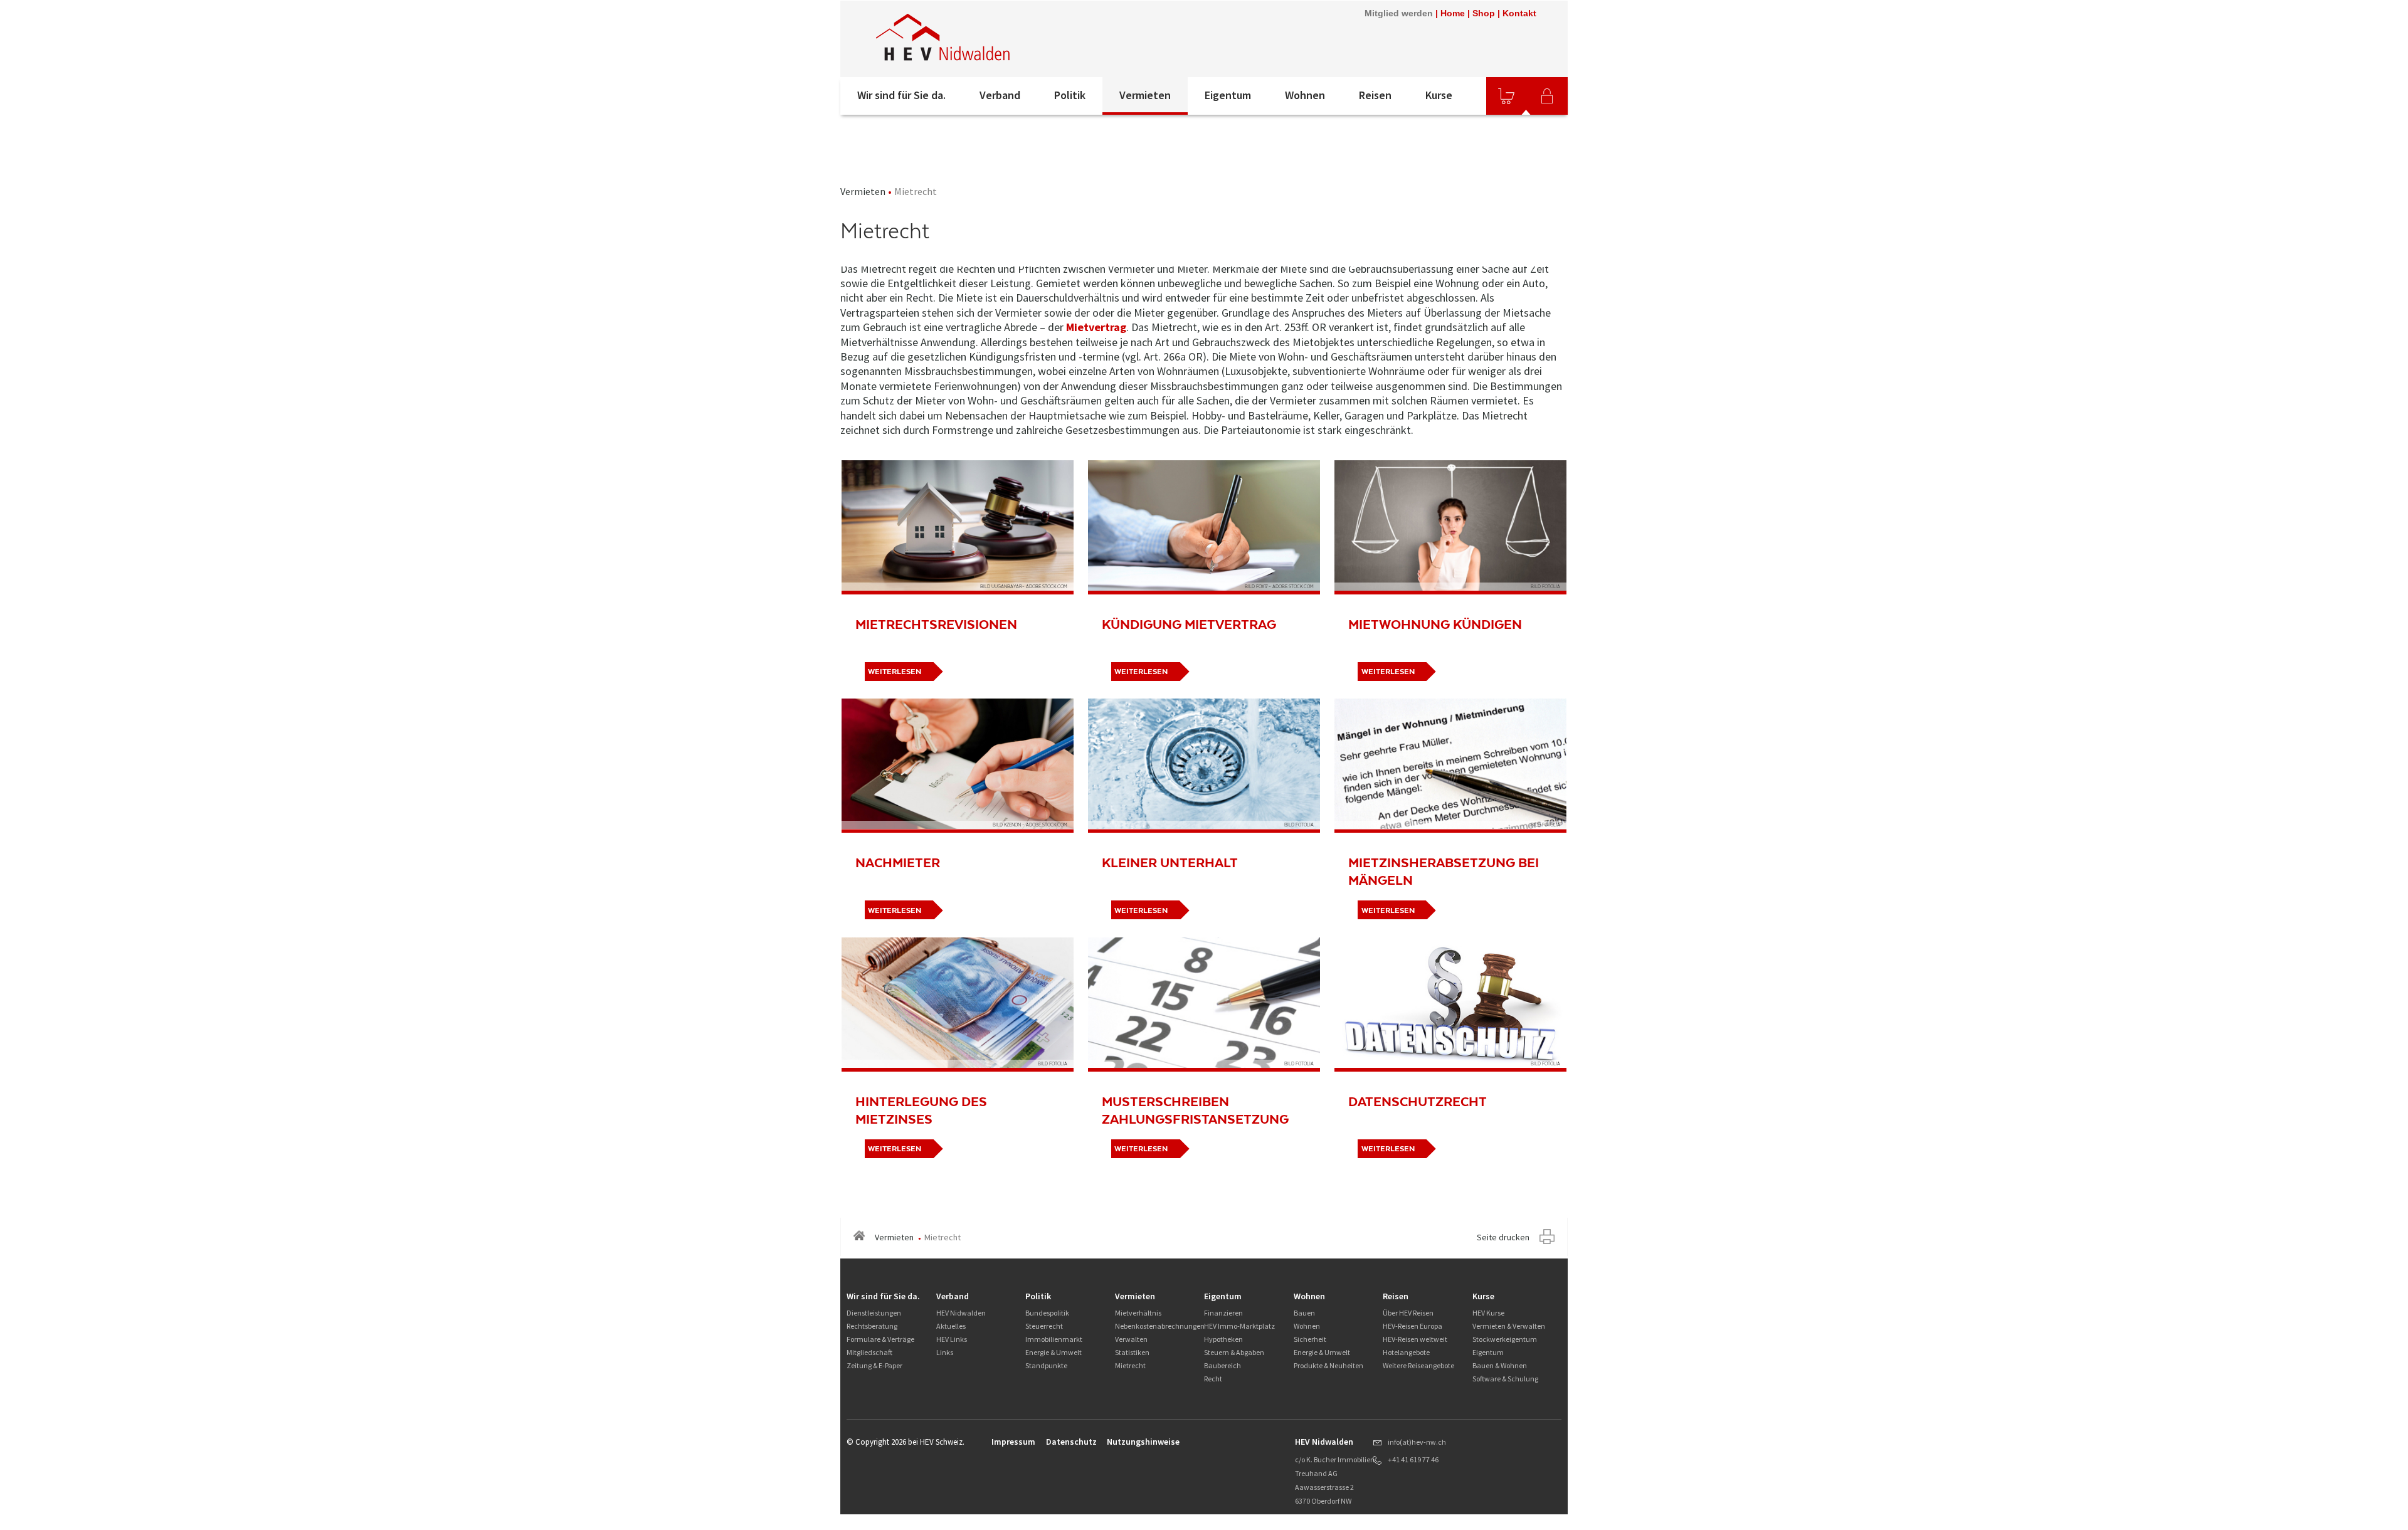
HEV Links (952, 1339)
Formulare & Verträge (880, 1339)
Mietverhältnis (1138, 1313)
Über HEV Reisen (1408, 1313)
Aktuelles (951, 1326)
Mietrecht (1130, 1365)
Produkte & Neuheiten (1328, 1365)
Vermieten (1145, 95)
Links (945, 1352)
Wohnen (1305, 95)
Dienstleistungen (874, 1313)
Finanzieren (1223, 1313)
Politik (1070, 95)
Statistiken (1132, 1352)
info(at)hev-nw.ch (1417, 1442)
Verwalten (1131, 1339)
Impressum (1013, 1442)
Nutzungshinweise (1143, 1442)
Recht (1213, 1379)
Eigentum (1228, 95)
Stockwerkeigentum (1505, 1339)
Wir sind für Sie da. (901, 95)
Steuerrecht (1044, 1326)
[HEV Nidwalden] (1009, 39)
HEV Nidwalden (961, 1313)
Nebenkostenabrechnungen (1160, 1326)
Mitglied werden (1399, 13)
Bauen (1304, 1313)
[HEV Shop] (1506, 96)
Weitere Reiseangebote (1418, 1365)
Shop (1484, 13)
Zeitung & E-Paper (874, 1365)
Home (1453, 13)
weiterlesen (895, 672)
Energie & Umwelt (1053, 1352)
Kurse (1439, 95)
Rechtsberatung (872, 1326)
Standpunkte (1046, 1365)
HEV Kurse (1488, 1313)
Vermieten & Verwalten (1509, 1326)
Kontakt (1519, 13)
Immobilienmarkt (1054, 1339)
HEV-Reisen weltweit (1415, 1339)
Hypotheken (1223, 1339)
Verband (1000, 95)
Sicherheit (1310, 1339)
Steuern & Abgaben (1234, 1352)
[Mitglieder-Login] (1547, 96)
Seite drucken (1503, 1237)
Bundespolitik (1047, 1313)
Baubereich (1222, 1365)
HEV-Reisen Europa (1413, 1326)
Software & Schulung (1505, 1379)
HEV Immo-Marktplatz (1239, 1326)
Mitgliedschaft (869, 1352)
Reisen (1375, 95)
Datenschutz (1071, 1442)
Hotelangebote (1406, 1352)
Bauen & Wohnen (1500, 1365)
